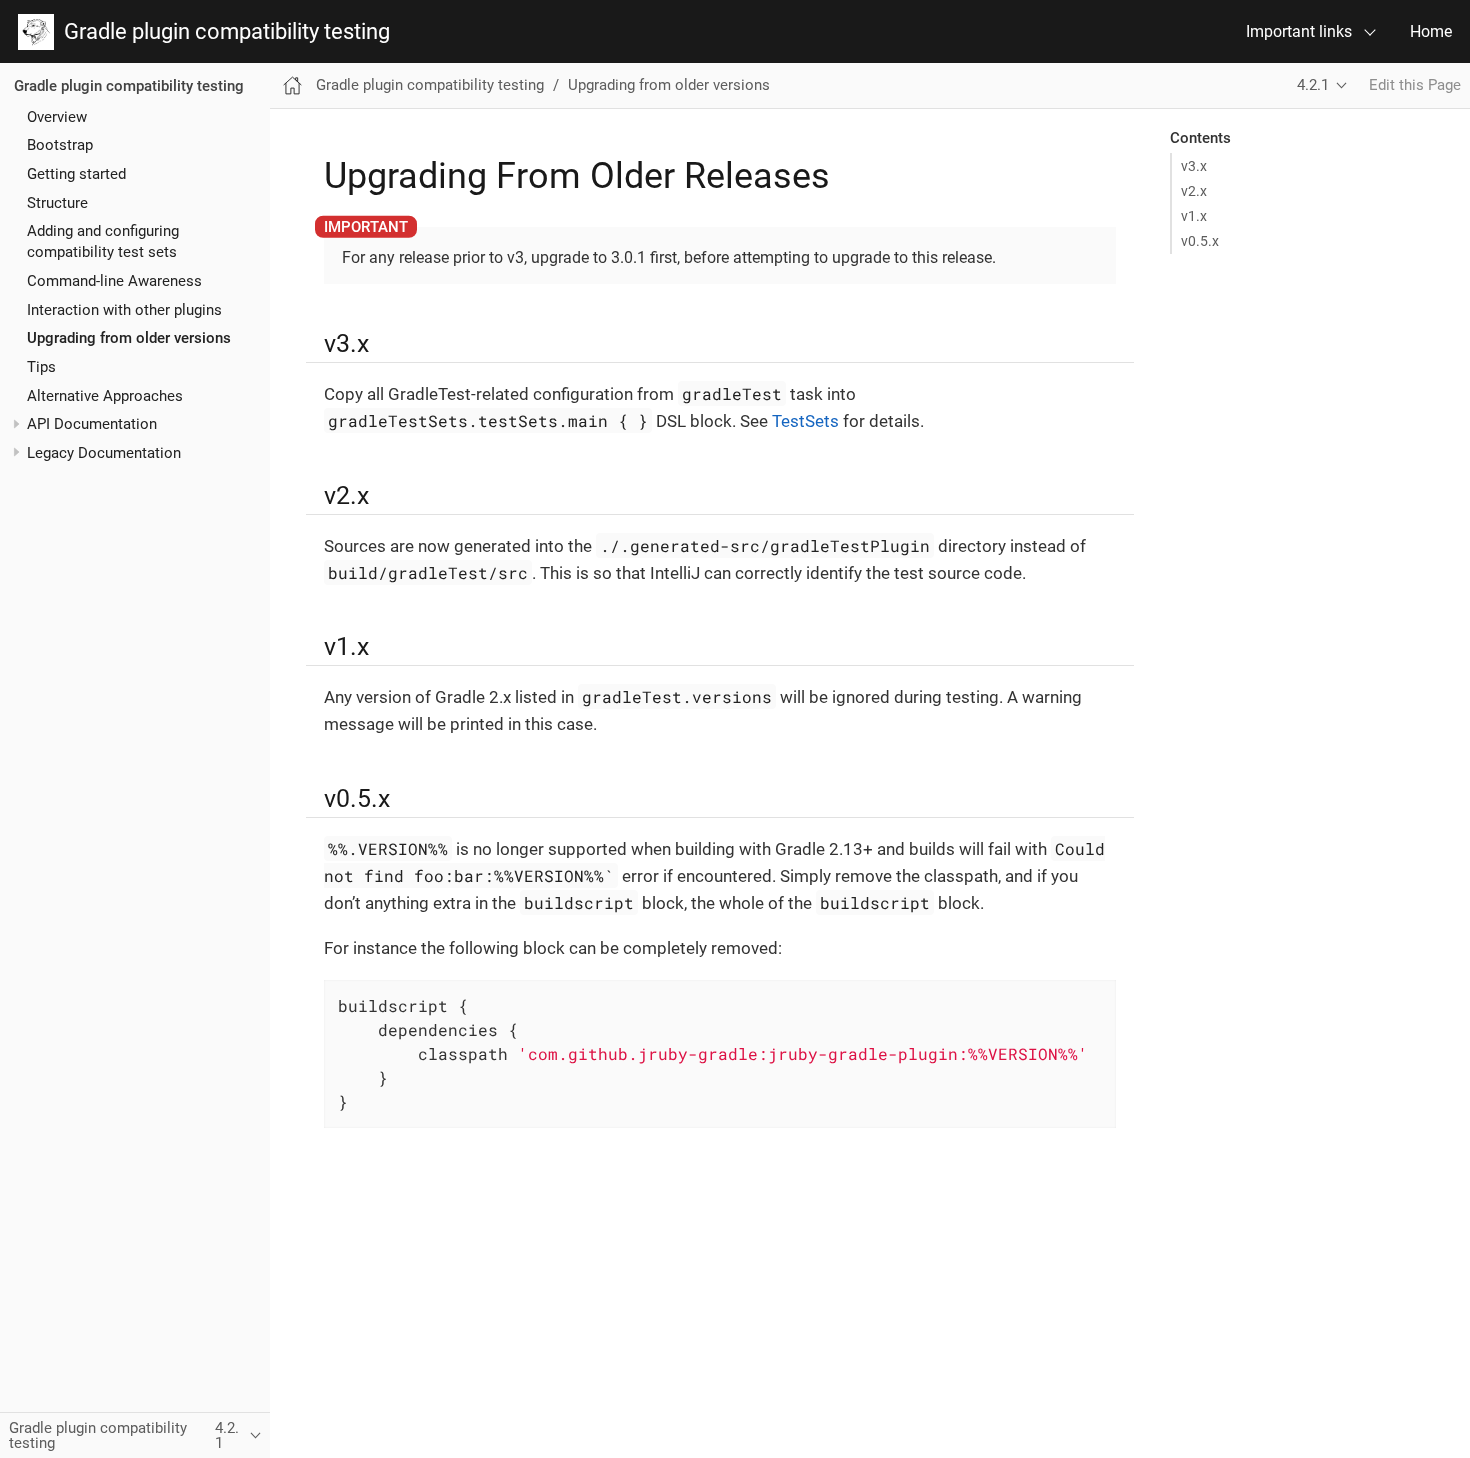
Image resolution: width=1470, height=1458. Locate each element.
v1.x (1194, 216)
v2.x (1194, 191)
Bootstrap (60, 145)
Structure (57, 202)
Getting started (76, 174)
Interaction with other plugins (124, 309)
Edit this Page (1415, 85)
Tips (41, 367)
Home (1431, 31)
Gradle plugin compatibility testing (222, 31)
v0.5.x (1200, 241)
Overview (57, 116)
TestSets (805, 421)
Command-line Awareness (114, 281)
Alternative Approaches (105, 395)
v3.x (1194, 166)
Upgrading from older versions (129, 338)
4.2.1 (1313, 85)
